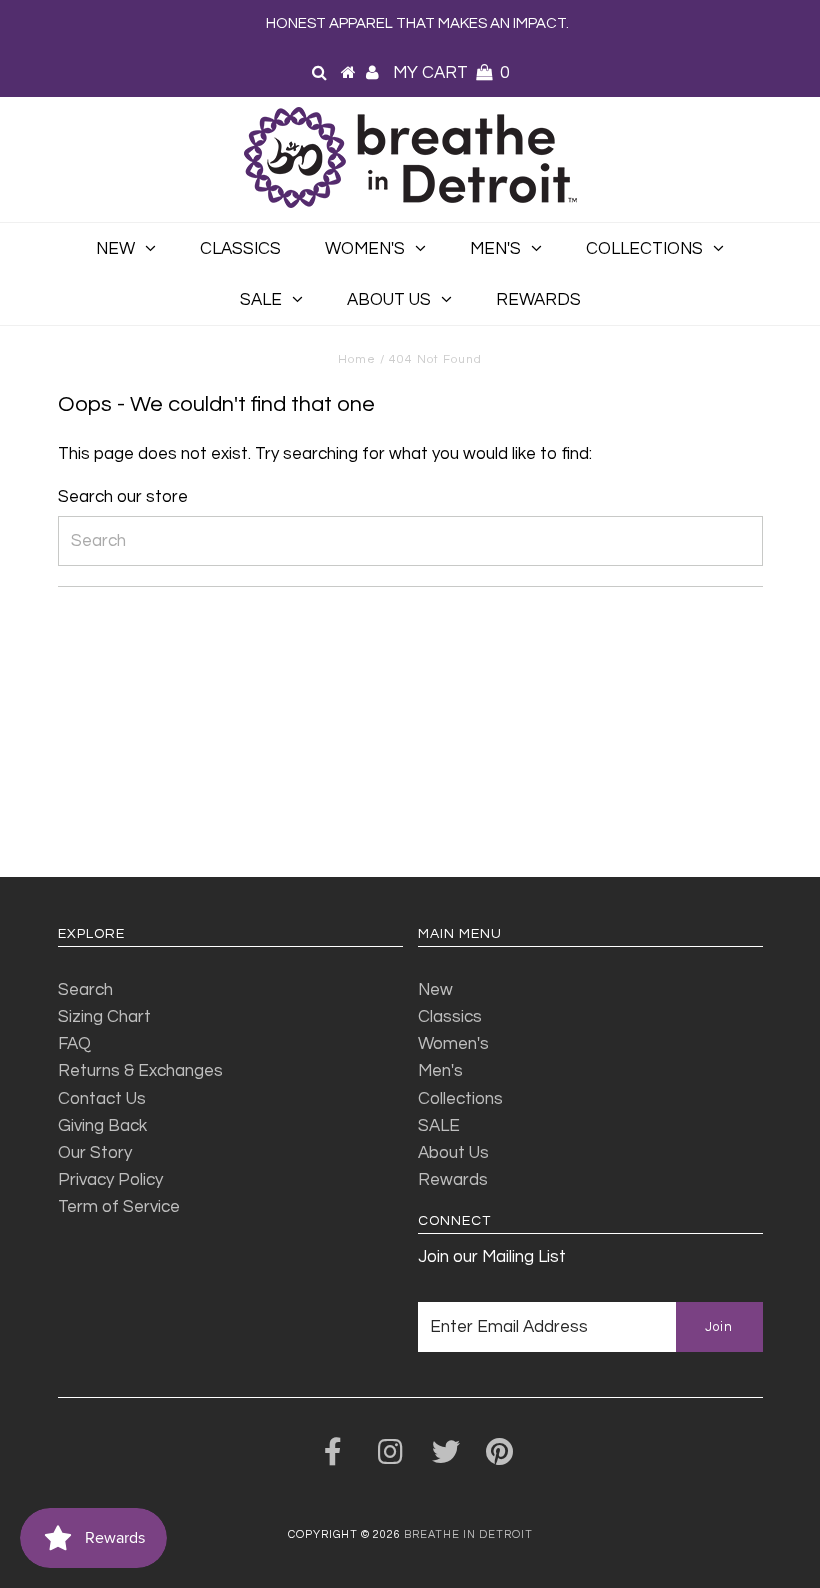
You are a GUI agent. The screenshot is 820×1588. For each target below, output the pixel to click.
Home (357, 359)
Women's (365, 249)
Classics (240, 249)
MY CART (451, 73)
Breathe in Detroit (468, 1534)
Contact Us (102, 1099)
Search (85, 990)
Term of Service (119, 1207)
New (115, 249)
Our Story (95, 1153)
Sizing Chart (104, 1017)
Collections (644, 249)
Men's (495, 249)
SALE (261, 300)
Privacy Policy (110, 1180)
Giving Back (102, 1126)
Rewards (538, 300)
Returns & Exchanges (140, 1071)
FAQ (74, 1044)
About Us (389, 300)
